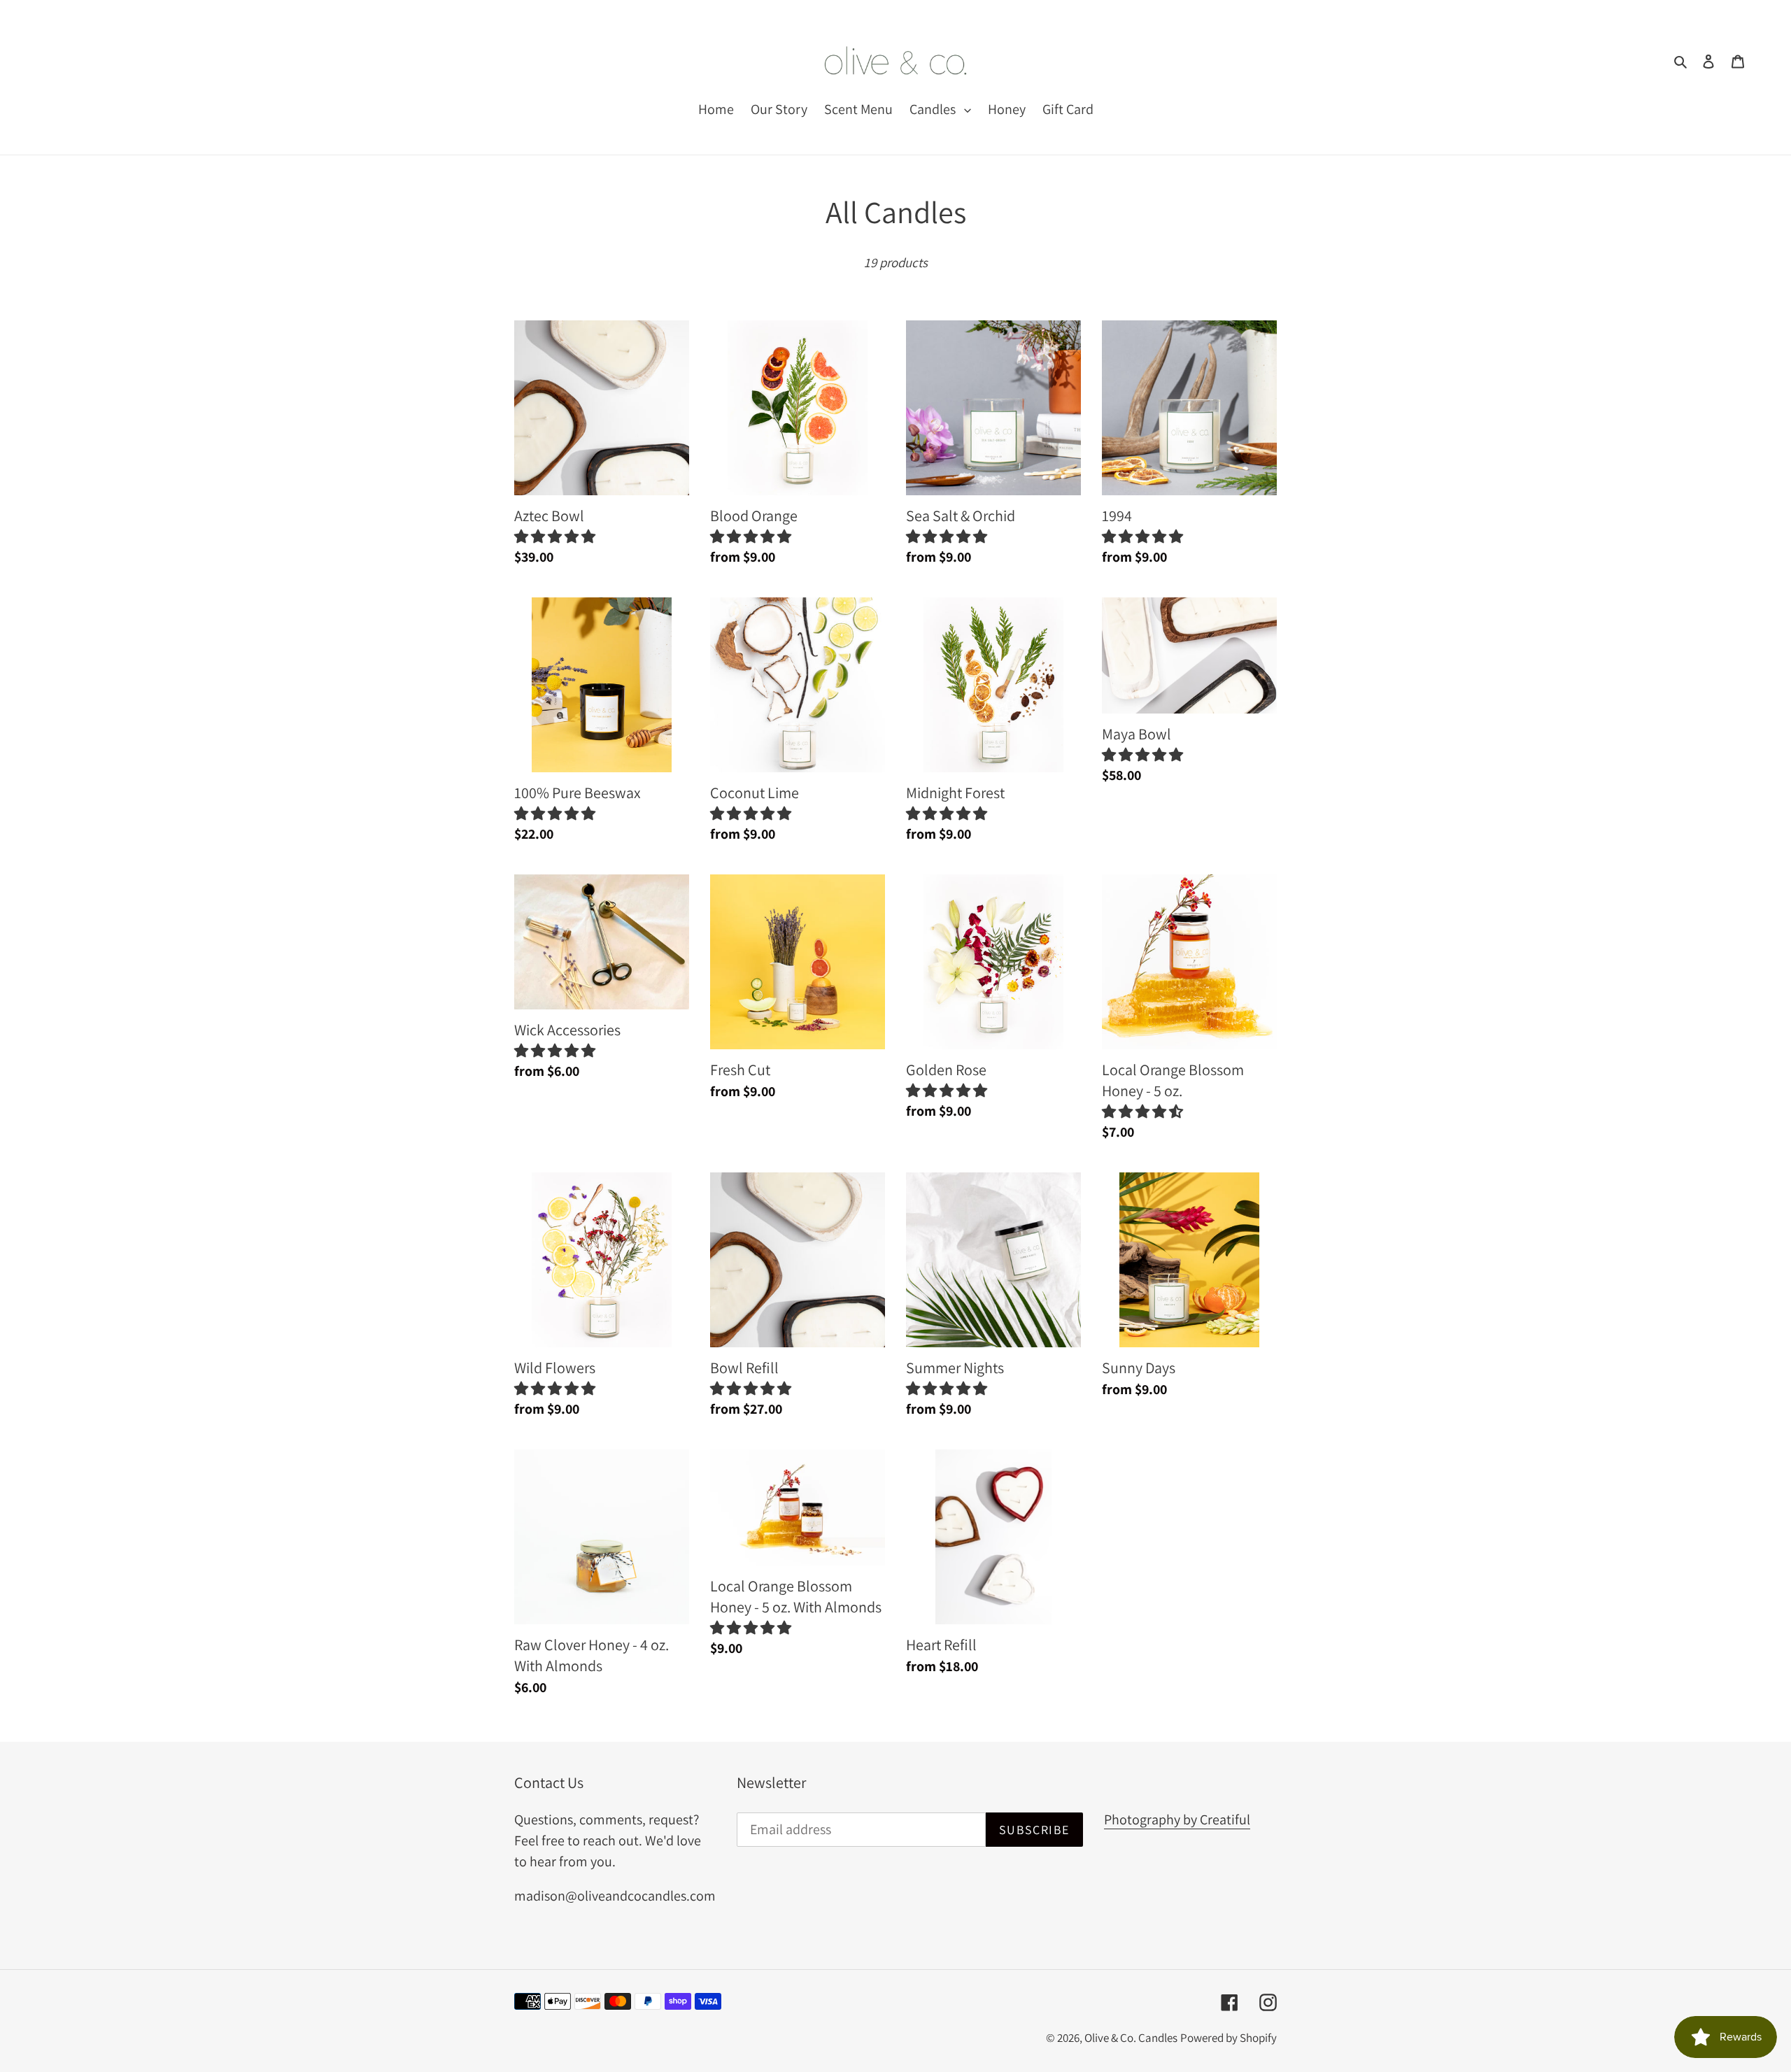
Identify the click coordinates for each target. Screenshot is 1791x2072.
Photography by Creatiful (1177, 1819)
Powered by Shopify (1229, 2038)
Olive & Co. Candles (1131, 2038)
